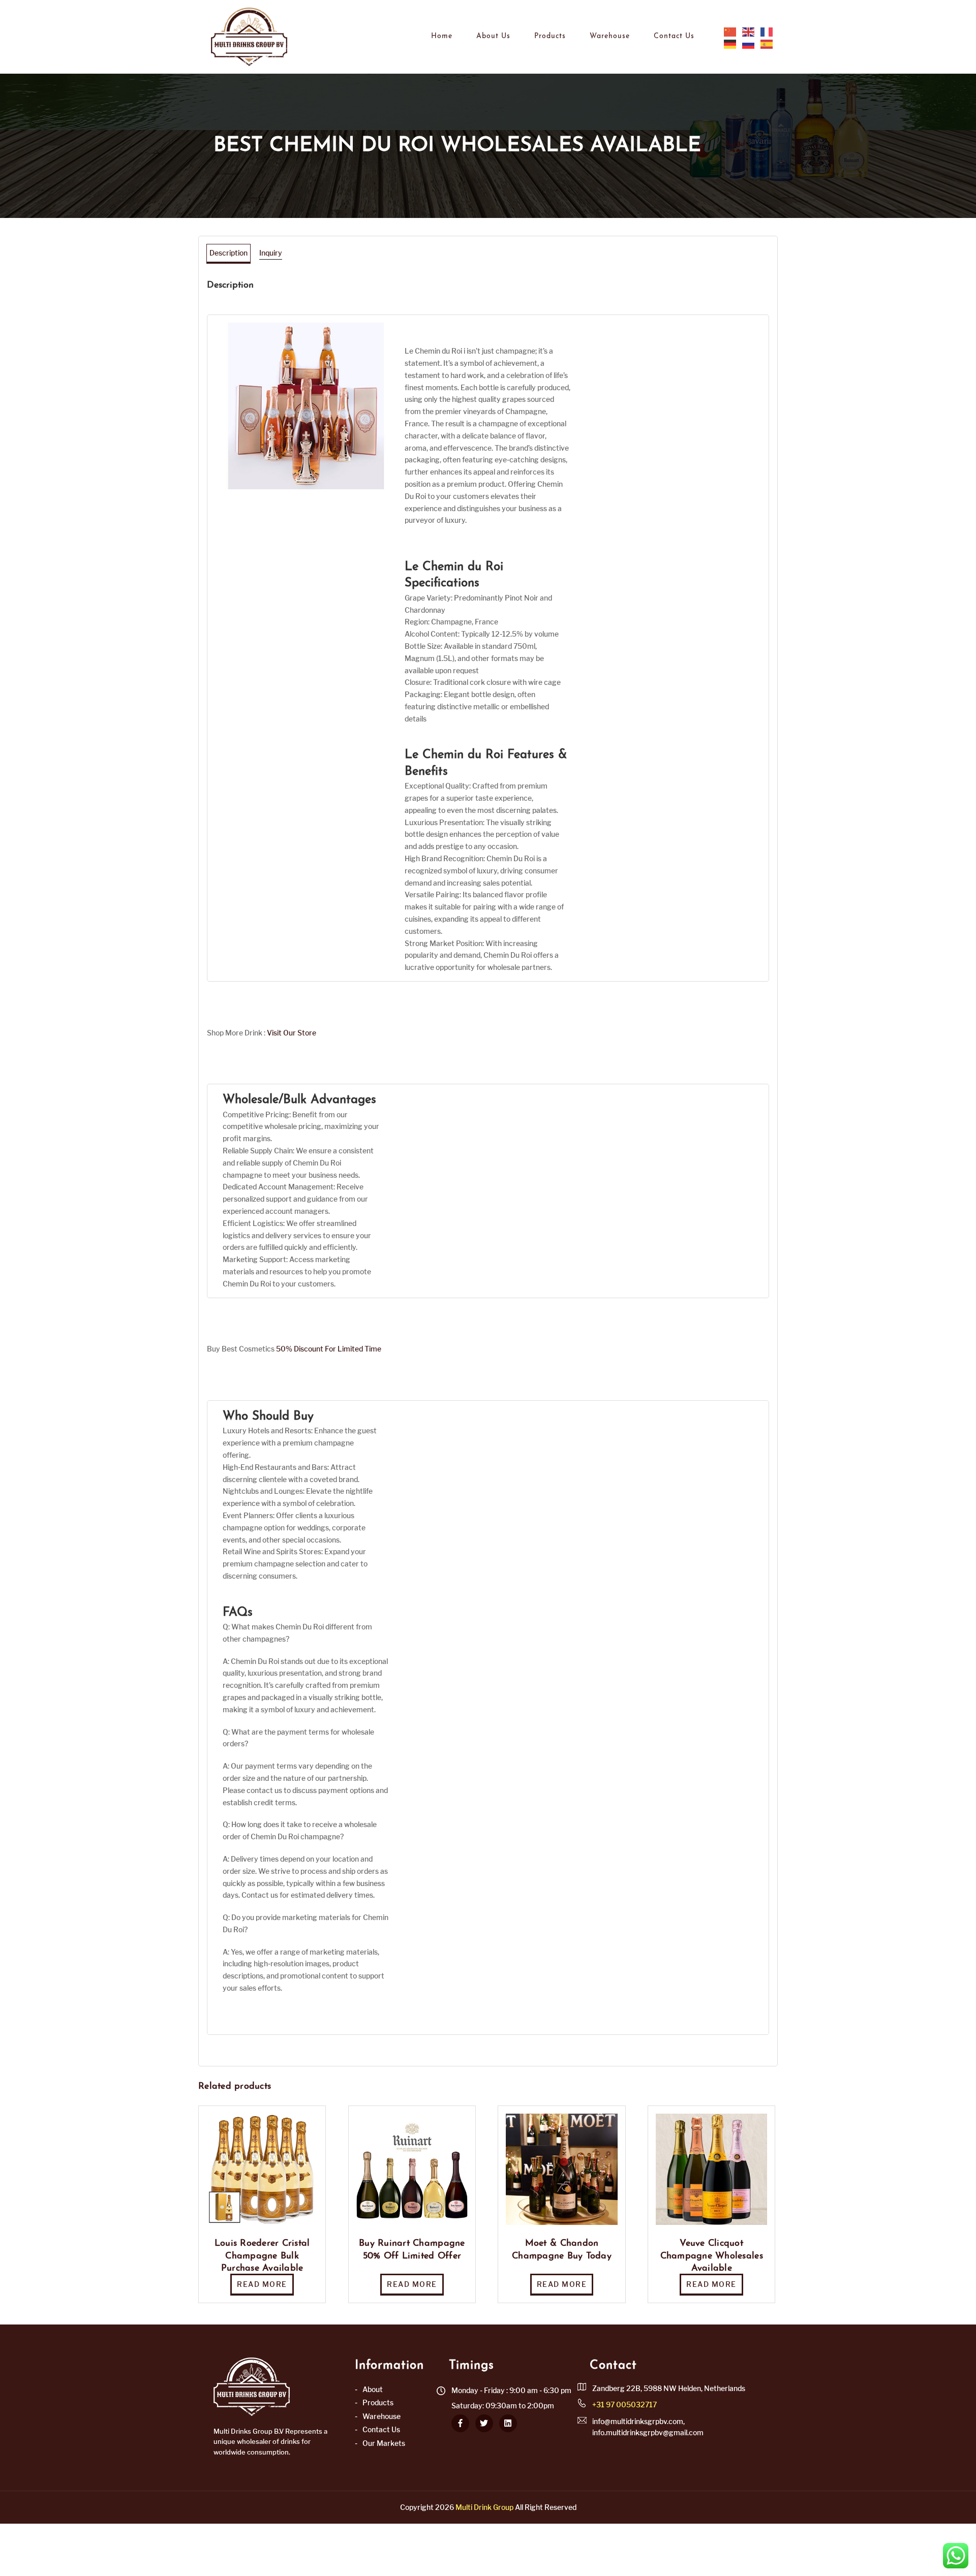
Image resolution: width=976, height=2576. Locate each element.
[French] (767, 32)
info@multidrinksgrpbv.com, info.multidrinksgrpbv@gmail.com (648, 2427)
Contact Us (674, 36)
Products (550, 36)
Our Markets (384, 2443)
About (373, 2389)
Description (228, 253)
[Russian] (749, 44)
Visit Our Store (292, 1033)
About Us (493, 36)
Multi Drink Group (484, 2507)
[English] (749, 32)
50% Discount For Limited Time (329, 1349)
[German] (730, 44)
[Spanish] (767, 44)
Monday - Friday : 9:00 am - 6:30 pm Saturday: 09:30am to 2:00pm (511, 2398)
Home (442, 36)
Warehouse (610, 36)
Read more (262, 2284)
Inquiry (271, 253)
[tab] (228, 253)
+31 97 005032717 (624, 2405)
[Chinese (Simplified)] (730, 32)
